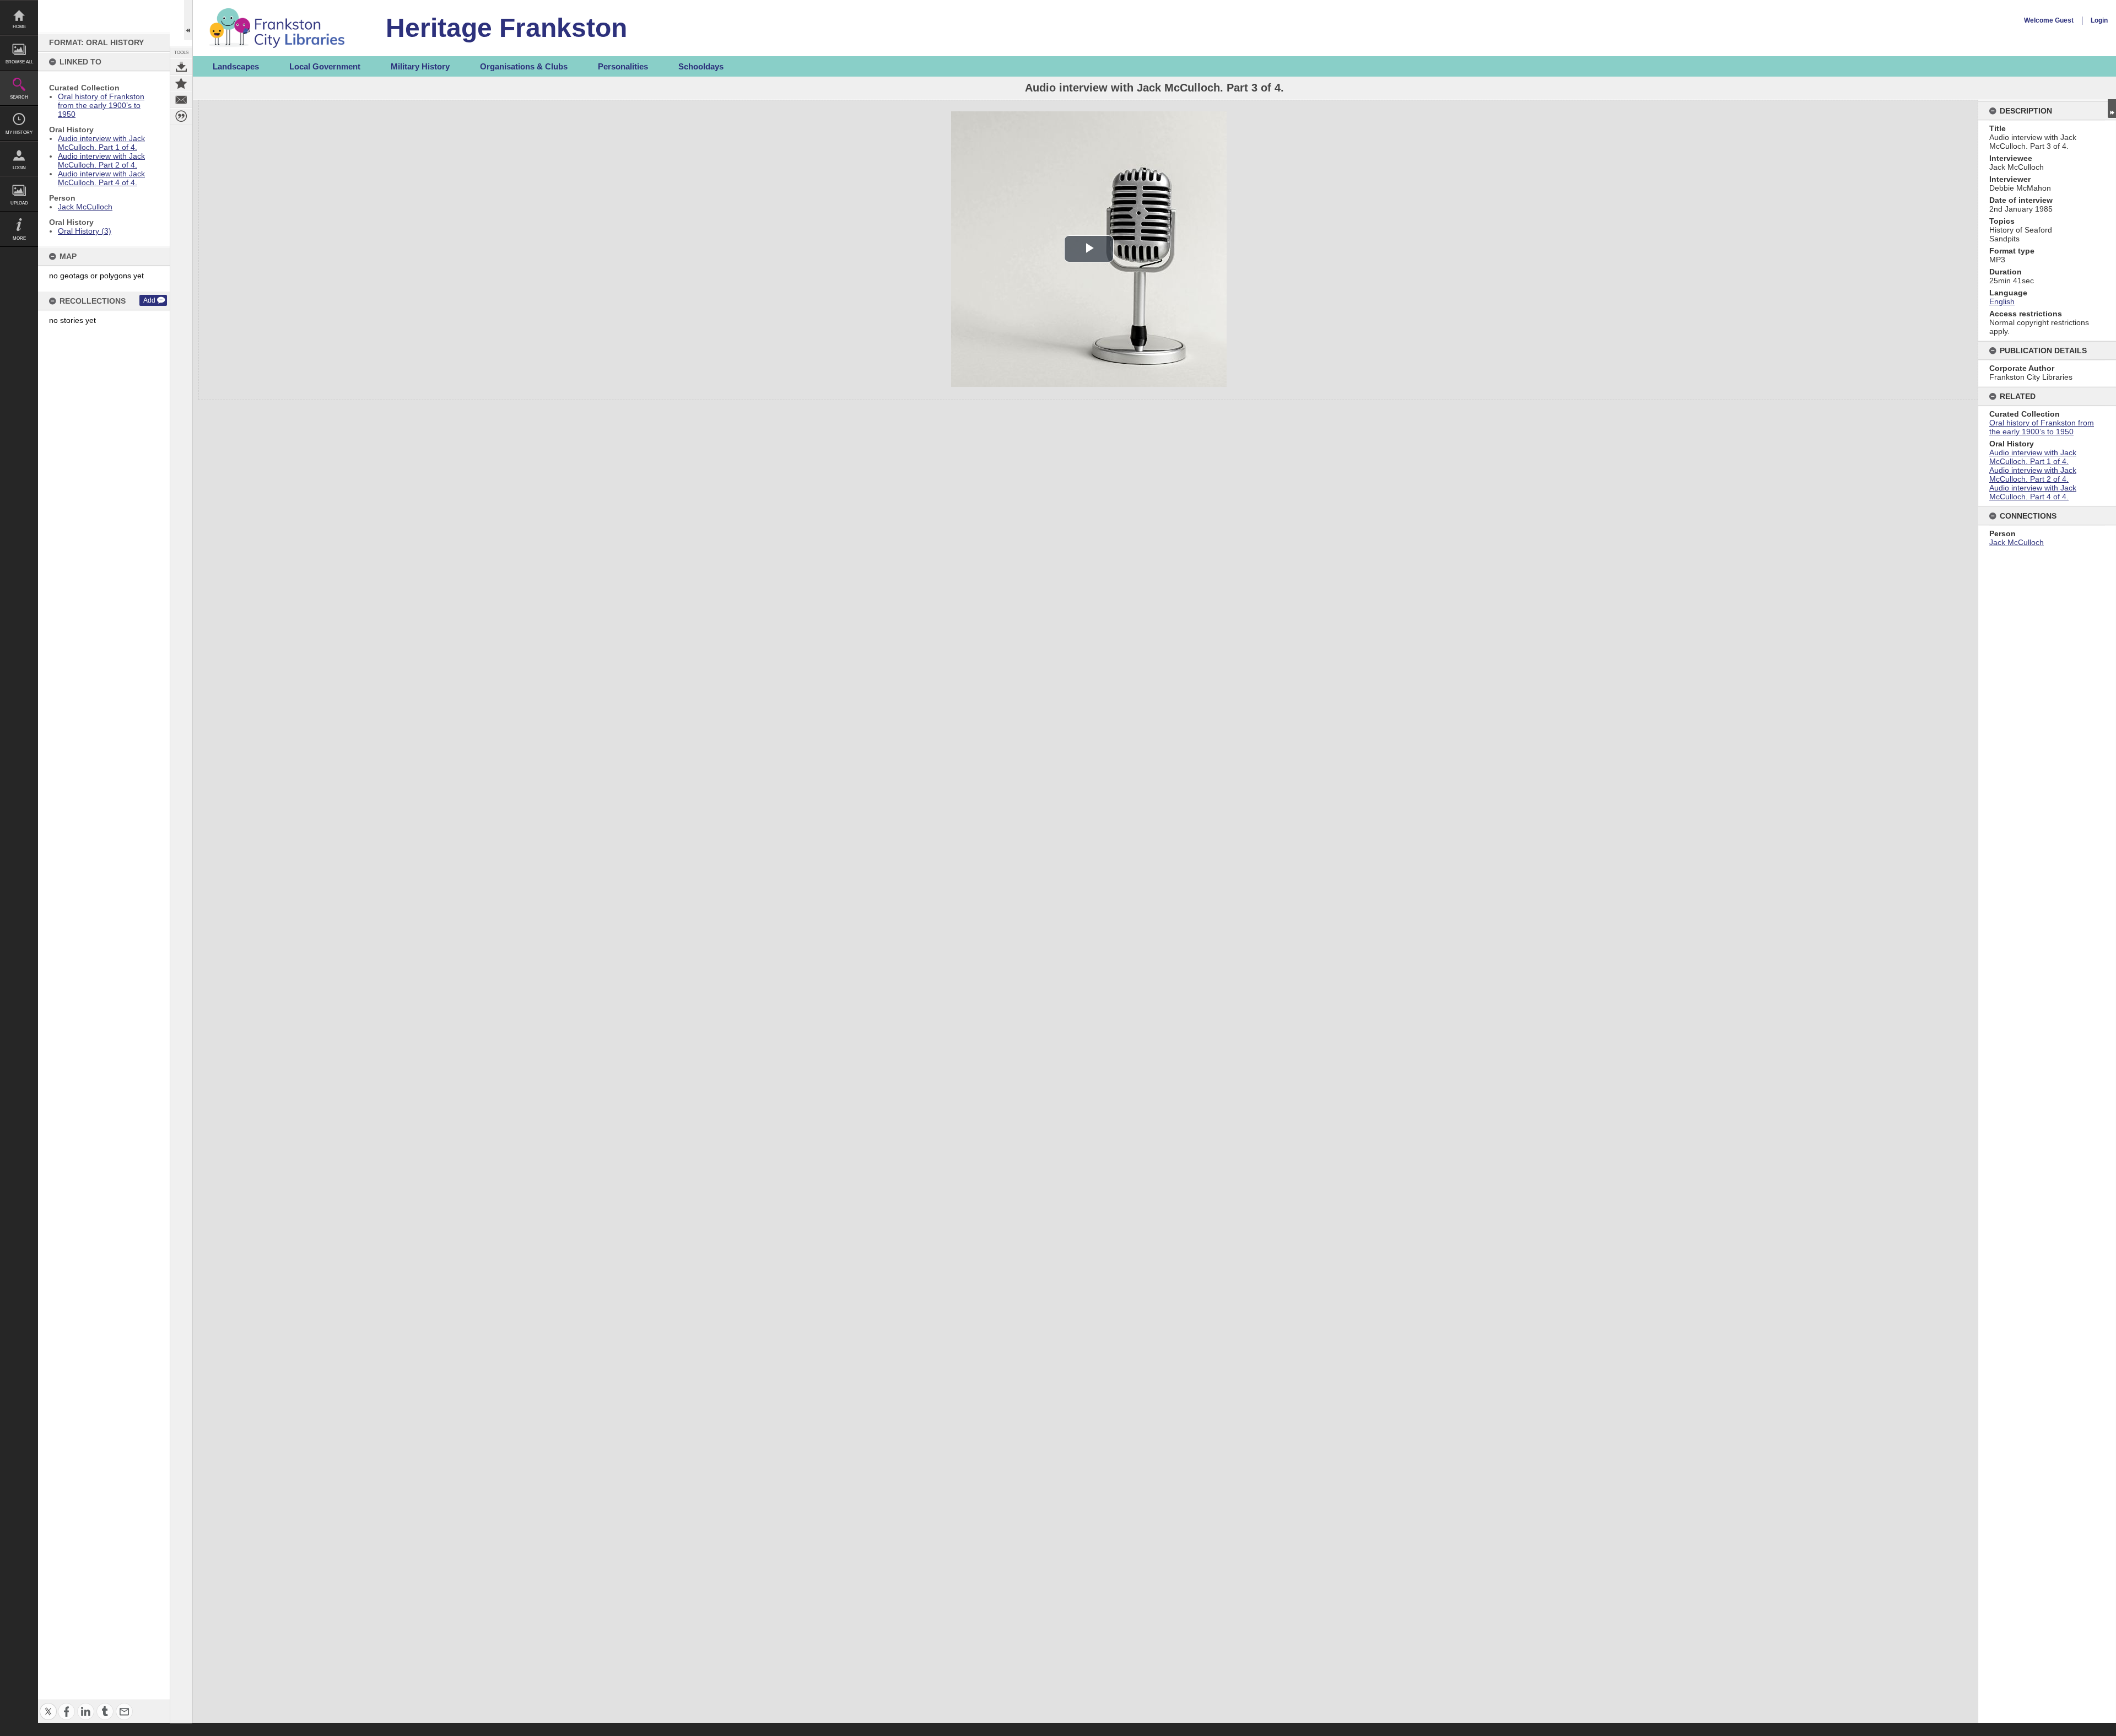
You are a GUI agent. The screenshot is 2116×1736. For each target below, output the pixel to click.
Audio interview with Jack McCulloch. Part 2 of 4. (101, 160)
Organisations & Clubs (524, 66)
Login (19, 168)
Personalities (623, 66)
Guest (2064, 20)
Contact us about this (181, 100)
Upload (19, 203)
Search (19, 97)
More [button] (19, 238)
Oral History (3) (85, 231)
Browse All (19, 62)
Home (19, 27)
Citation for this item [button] (181, 116)
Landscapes (236, 66)
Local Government (325, 66)
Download (181, 67)
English (2002, 301)
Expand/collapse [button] (2112, 109)
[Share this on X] (48, 1705)
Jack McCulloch (85, 207)
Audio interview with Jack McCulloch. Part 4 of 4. (101, 178)
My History (19, 133)
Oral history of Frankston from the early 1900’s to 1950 (101, 105)
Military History (420, 66)
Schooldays (701, 66)
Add (149, 300)
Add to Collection (181, 83)
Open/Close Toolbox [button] (188, 20)
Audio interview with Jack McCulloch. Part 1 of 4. (101, 143)
